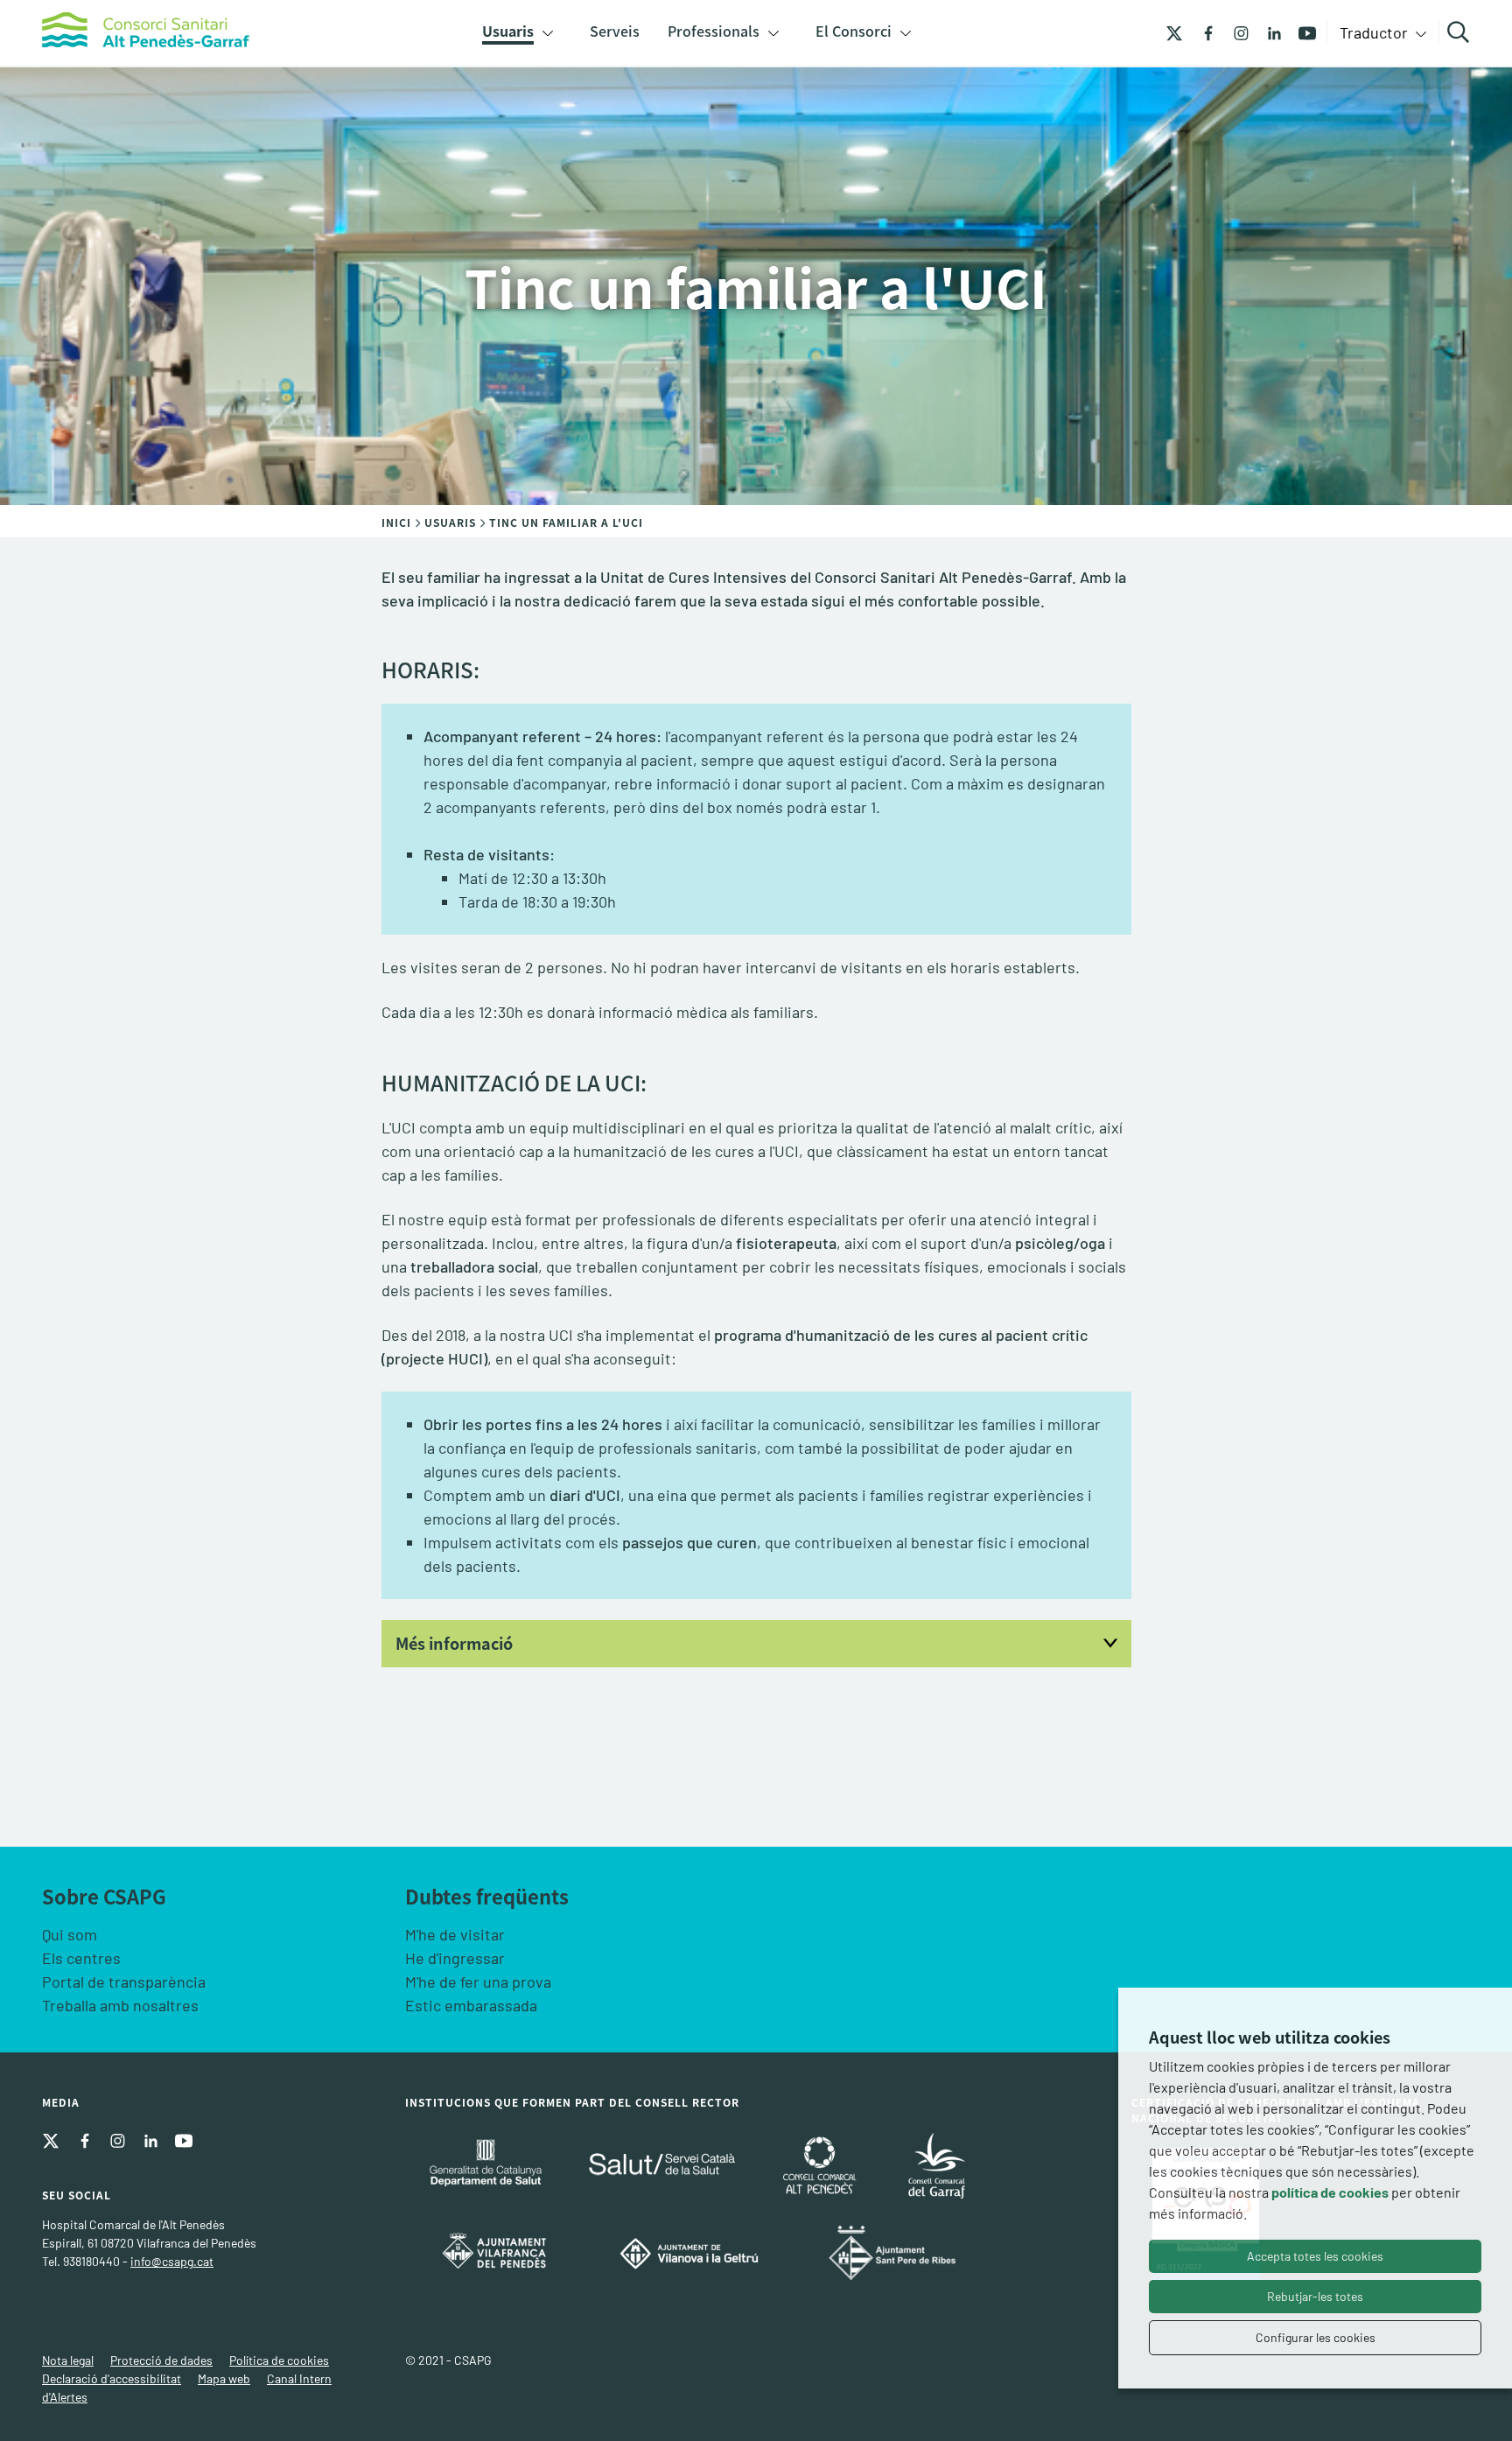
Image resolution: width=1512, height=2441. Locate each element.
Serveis (615, 31)
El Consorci (854, 31)
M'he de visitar (455, 1934)
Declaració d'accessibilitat (112, 2378)
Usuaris (508, 31)
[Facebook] (1201, 32)
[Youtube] (1301, 32)
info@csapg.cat (172, 2261)
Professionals (714, 31)
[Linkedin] (1268, 32)
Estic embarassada (471, 2005)
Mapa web (224, 2378)
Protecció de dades (161, 2360)
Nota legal (68, 2360)
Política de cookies (279, 2360)
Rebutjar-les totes (1315, 2296)
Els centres (81, 1958)
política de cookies (1330, 2192)
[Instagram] (1235, 32)
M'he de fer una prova (478, 1982)
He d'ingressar (455, 1958)
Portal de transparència (124, 1982)
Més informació (454, 1643)
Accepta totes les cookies (1315, 2256)
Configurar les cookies (1316, 2337)
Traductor (1375, 32)
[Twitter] (1174, 32)
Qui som (70, 1934)
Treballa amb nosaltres (120, 2005)
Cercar (1461, 32)
